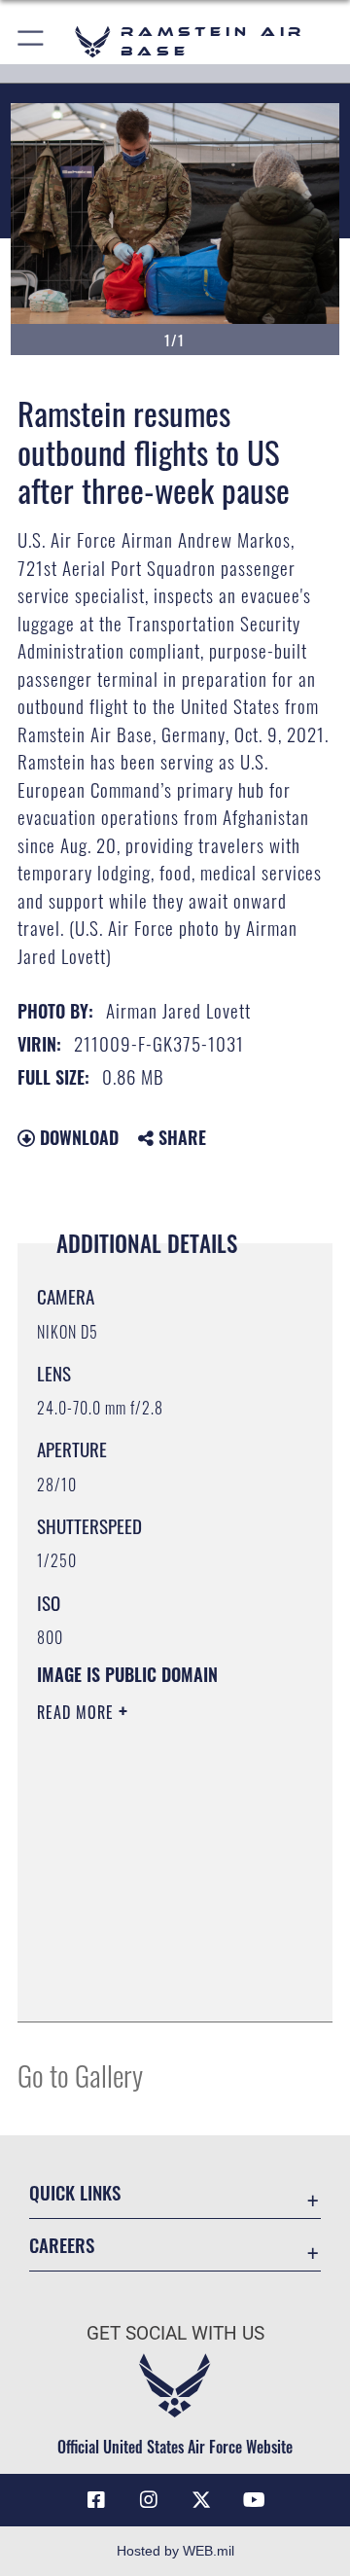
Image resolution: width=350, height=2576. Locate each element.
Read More (78, 1712)
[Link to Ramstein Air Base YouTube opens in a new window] (254, 2500)
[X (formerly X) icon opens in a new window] (201, 2500)
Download (77, 1137)
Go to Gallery (80, 2075)
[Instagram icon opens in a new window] (149, 2500)
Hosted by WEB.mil (175, 2551)
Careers (62, 2245)
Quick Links (75, 2192)
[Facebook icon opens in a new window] (96, 2500)
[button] (32, 41)
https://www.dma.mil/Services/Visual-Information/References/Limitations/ (155, 1986)
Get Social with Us (175, 2333)
